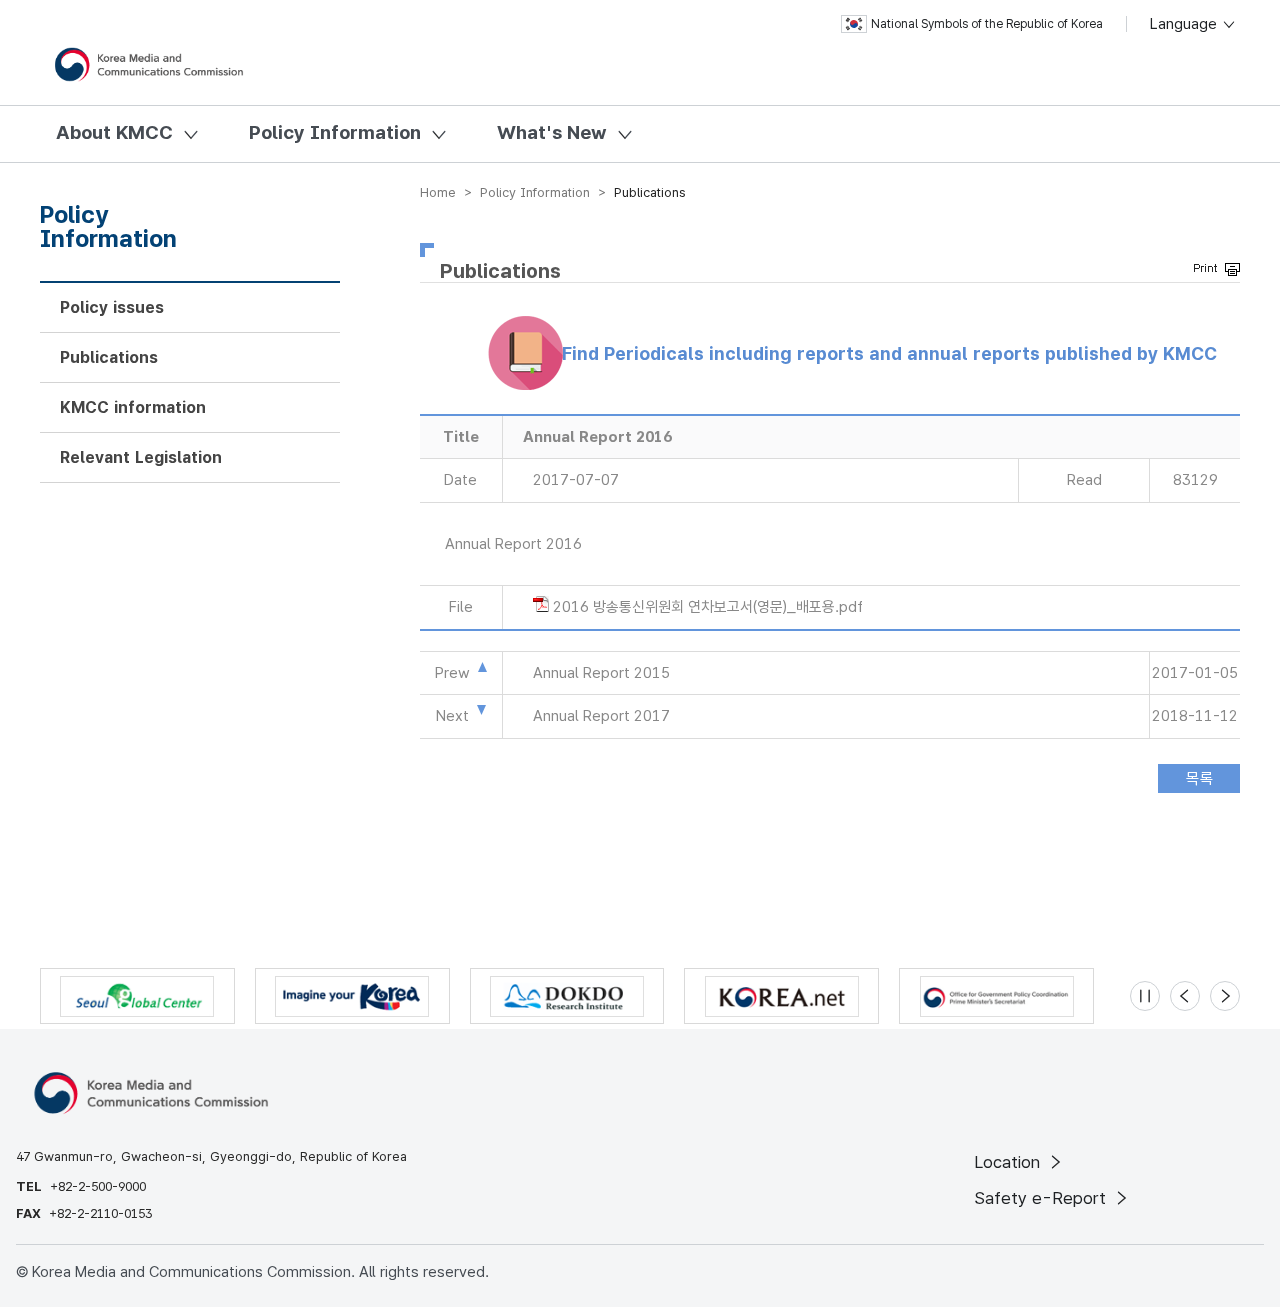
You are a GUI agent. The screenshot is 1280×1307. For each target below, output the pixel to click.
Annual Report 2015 (601, 673)
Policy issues (112, 307)
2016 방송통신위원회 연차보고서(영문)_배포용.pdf (708, 607)
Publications (109, 357)
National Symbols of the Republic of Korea (987, 24)
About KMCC (114, 132)
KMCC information (133, 407)
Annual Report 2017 (601, 716)
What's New (552, 132)
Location (1009, 1162)
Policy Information (335, 132)
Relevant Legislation (141, 457)
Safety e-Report (1042, 1198)
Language (1185, 24)
